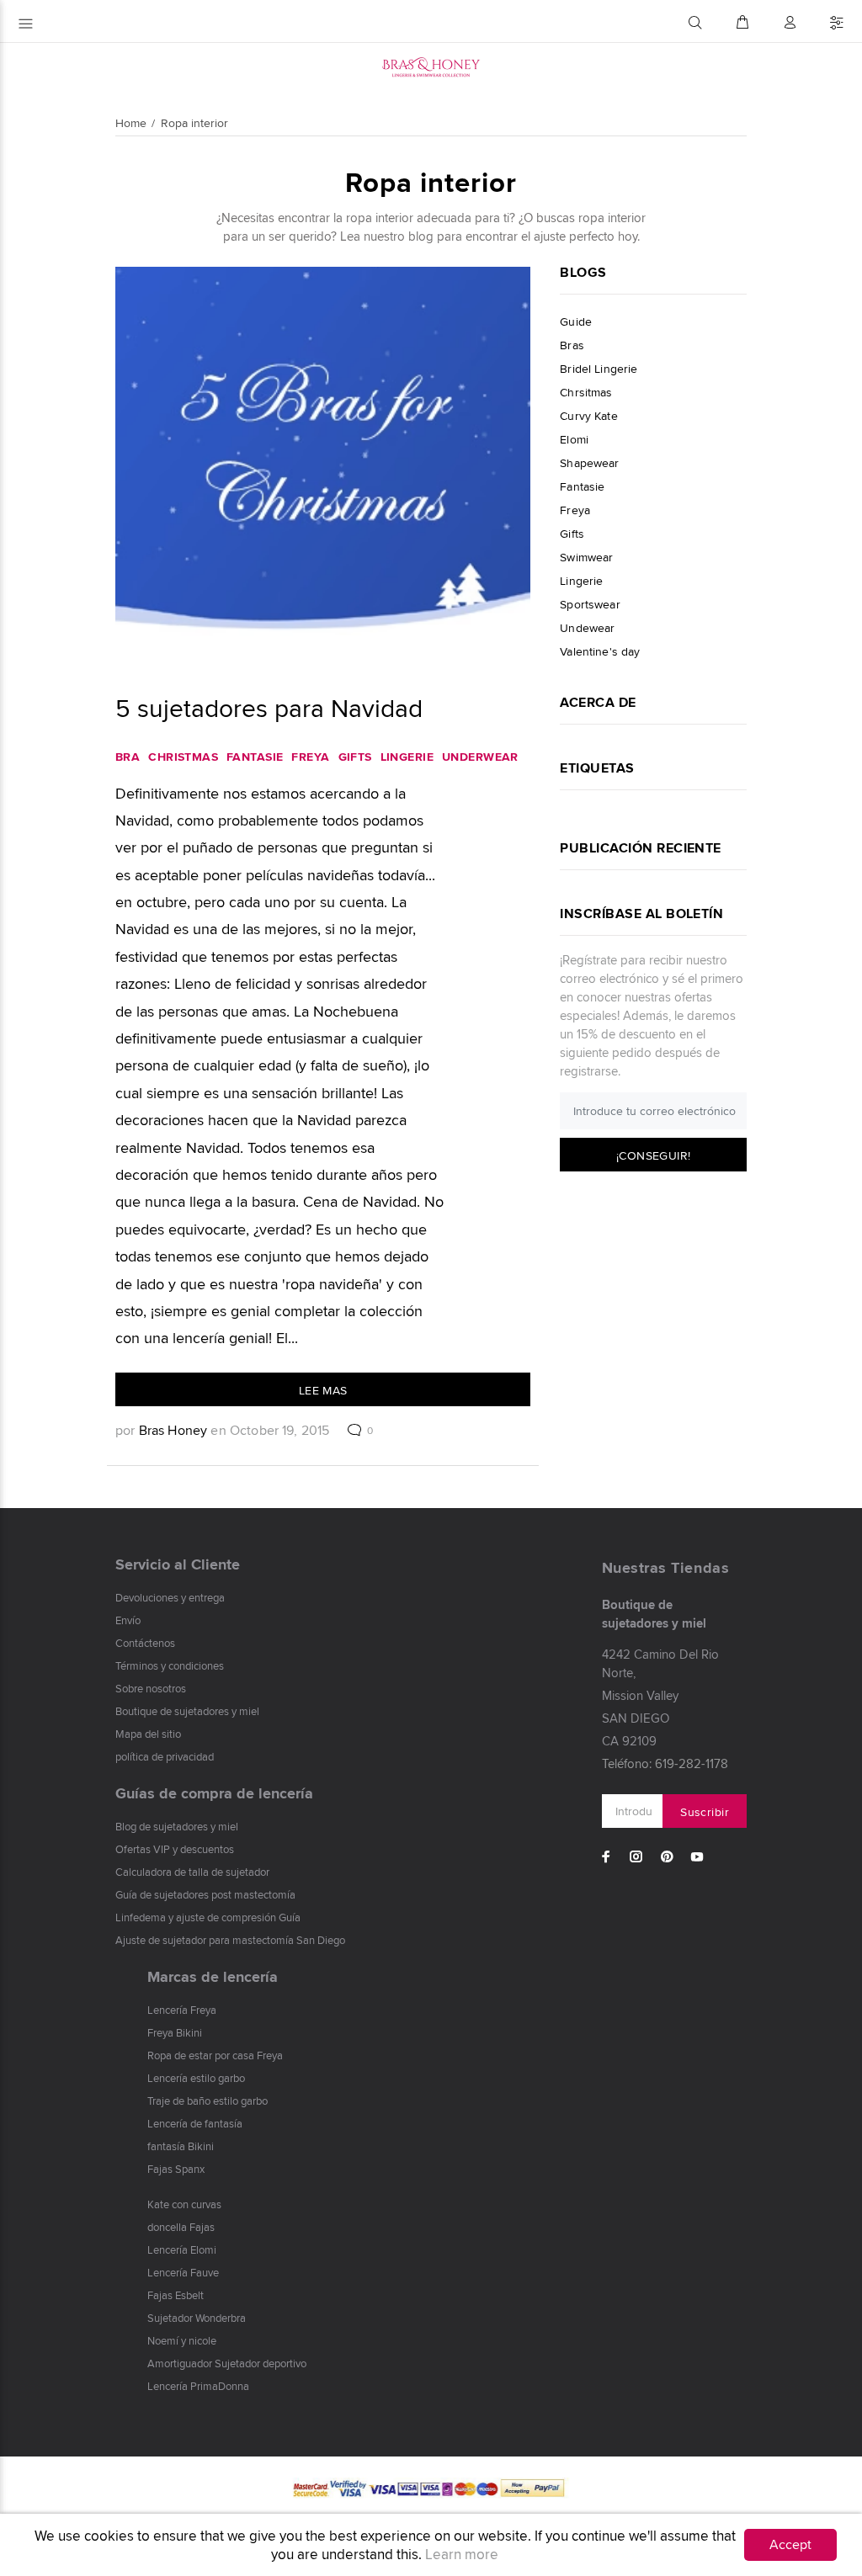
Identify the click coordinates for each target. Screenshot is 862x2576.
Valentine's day (600, 651)
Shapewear (589, 463)
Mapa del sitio (148, 1734)
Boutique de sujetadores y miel (187, 1711)
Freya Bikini (175, 2032)
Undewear (587, 628)
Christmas (183, 757)
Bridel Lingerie (599, 369)
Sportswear (590, 604)
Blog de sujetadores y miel (177, 1826)
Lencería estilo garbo (196, 2078)
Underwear (480, 757)
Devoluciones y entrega (170, 1597)
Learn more (462, 2554)
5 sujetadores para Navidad (269, 708)
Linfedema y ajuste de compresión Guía (208, 1917)
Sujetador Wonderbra (197, 2318)
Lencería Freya (182, 2010)
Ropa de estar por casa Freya (215, 2055)
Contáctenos (145, 1643)
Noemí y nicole (182, 2340)
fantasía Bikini (181, 2146)
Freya (310, 757)
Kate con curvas (184, 2204)
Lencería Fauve (183, 2272)
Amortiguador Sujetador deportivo (227, 2363)
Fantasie (255, 757)
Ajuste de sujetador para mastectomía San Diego (230, 1940)
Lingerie (407, 757)
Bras (572, 345)
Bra (128, 757)
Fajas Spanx (176, 2169)
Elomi (574, 439)
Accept (790, 2544)
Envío (128, 1620)
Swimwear (586, 557)
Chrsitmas (586, 392)
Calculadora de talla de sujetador (192, 1872)
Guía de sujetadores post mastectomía (205, 1894)
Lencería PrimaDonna (198, 2386)
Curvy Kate (588, 416)
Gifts (355, 757)
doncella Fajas (181, 2227)
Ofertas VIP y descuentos (175, 1849)
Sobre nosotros (151, 1688)
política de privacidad (165, 1756)
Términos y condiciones (170, 1665)
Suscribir (705, 1812)
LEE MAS (323, 1390)
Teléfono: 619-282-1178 (665, 1763)
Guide (576, 321)
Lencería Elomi (182, 2249)
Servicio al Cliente (178, 1564)
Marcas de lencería (213, 1977)
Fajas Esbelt (176, 2295)
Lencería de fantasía (195, 2123)
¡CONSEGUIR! (654, 1155)
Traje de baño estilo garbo (208, 2101)
